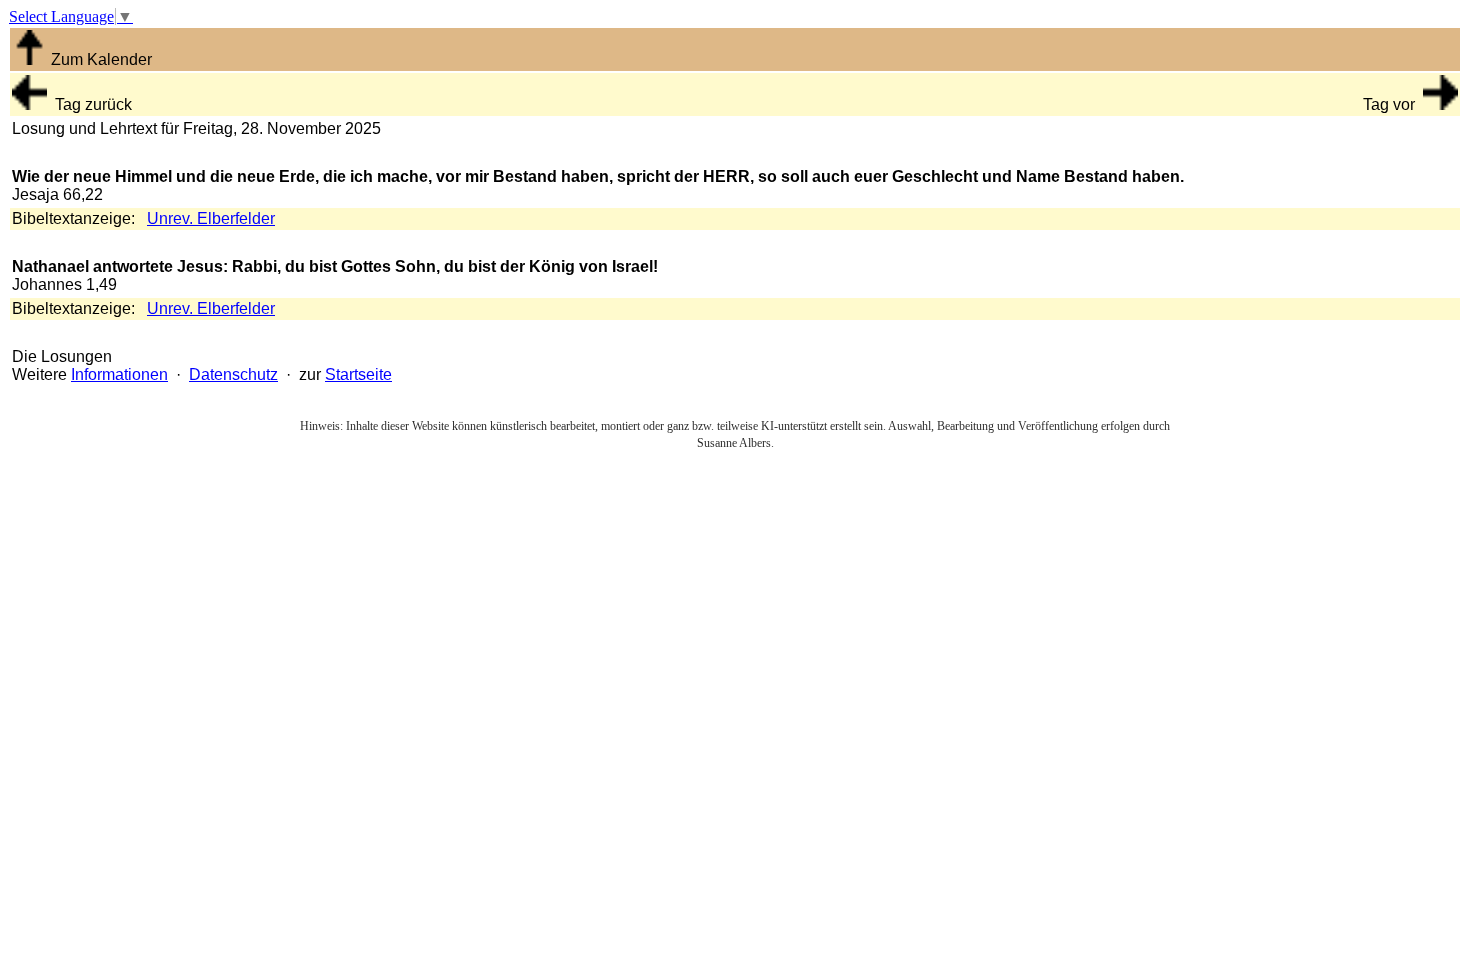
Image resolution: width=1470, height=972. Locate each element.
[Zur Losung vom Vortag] (29, 104)
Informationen (119, 374)
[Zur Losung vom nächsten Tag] (1440, 104)
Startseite (358, 374)
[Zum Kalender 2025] (29, 59)
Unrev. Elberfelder (211, 218)
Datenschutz (233, 374)
